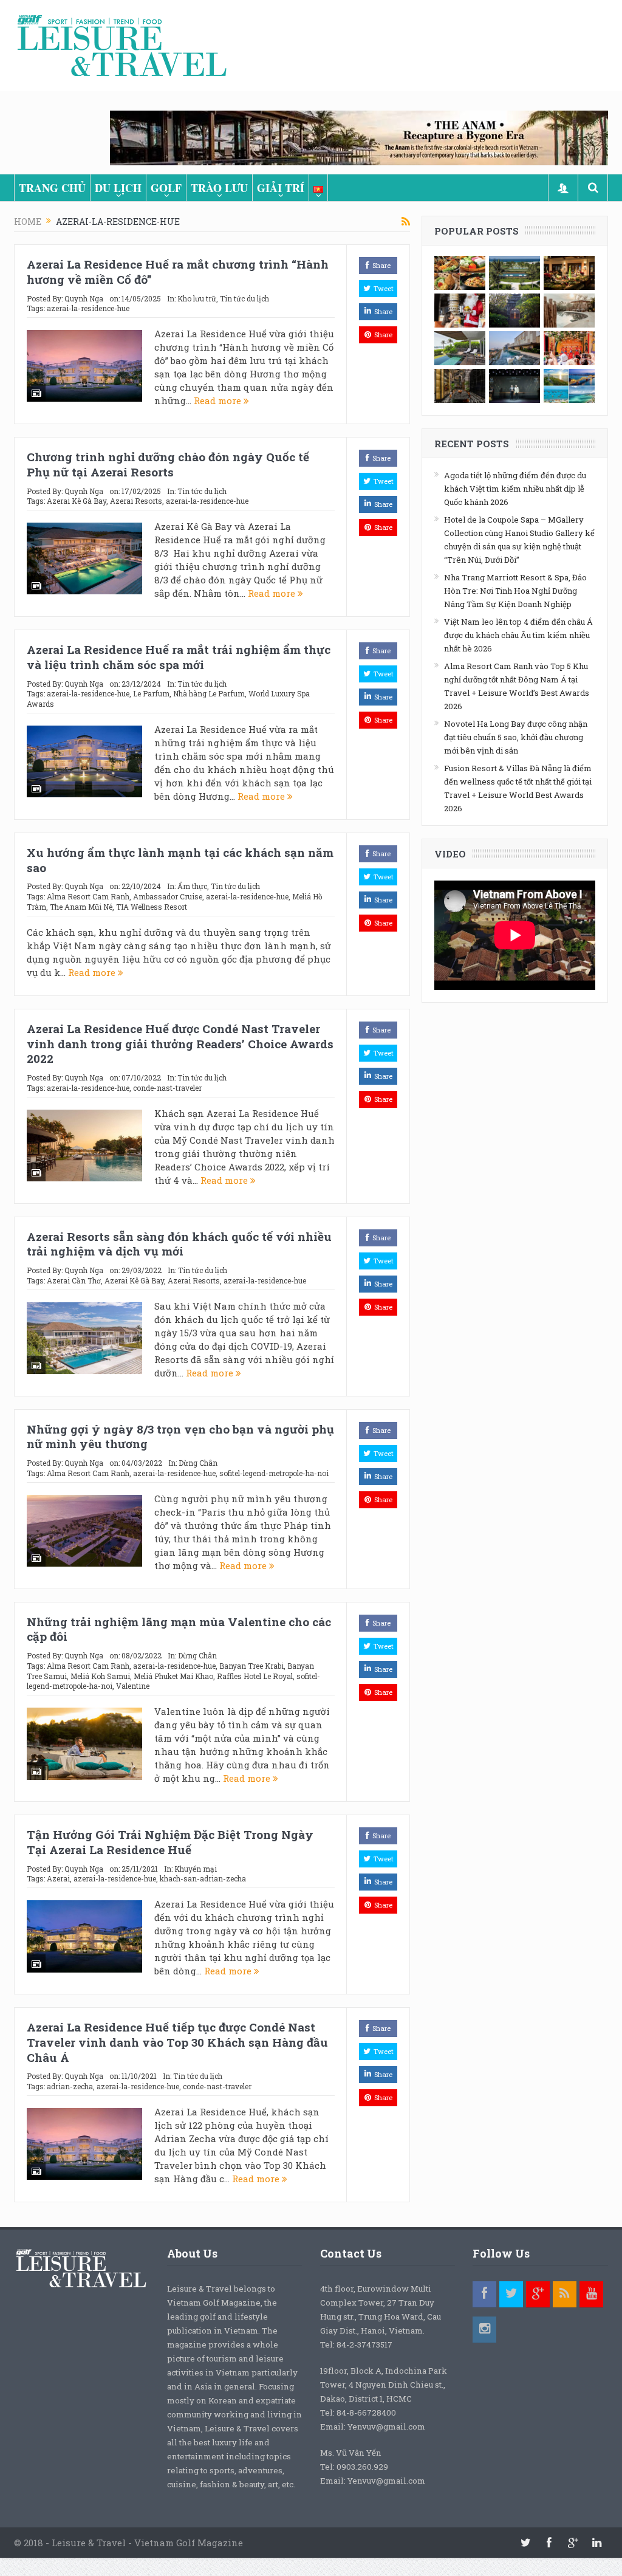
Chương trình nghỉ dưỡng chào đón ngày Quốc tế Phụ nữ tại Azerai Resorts (168, 464)
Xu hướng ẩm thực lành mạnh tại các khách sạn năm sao (180, 860)
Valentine (133, 1686)
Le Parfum (151, 693)
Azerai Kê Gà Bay (77, 501)
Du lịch (118, 188)
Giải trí (281, 188)
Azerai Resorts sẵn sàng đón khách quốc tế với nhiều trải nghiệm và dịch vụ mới (179, 1244)
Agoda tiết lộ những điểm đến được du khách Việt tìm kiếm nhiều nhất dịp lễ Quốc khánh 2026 (515, 489)
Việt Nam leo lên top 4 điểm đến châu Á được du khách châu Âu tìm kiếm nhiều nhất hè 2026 (518, 635)
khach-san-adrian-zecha (203, 1878)
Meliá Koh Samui (100, 1676)
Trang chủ (52, 188)
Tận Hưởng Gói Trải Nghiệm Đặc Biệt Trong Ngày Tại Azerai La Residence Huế (170, 1842)
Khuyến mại (196, 1869)
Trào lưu (219, 188)
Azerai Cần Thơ (74, 1280)
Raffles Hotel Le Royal (255, 1676)
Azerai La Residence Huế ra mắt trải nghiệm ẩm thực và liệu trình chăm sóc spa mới (179, 657)
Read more (219, 400)
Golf (166, 188)
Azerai (58, 1878)
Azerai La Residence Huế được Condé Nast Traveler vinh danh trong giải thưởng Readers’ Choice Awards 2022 (180, 1043)
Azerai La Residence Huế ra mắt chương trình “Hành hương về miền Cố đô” (178, 272)
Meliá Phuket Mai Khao (173, 1676)
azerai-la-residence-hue (88, 308)
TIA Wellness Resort (152, 907)
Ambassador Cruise (168, 896)
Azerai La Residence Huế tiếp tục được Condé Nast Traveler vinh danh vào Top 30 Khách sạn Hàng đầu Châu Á (177, 2042)
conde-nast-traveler (167, 1088)
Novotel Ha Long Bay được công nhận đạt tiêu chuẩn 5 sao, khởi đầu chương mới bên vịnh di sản (516, 737)
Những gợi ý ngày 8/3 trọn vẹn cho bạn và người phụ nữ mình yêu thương (180, 1437)
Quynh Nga (84, 298)
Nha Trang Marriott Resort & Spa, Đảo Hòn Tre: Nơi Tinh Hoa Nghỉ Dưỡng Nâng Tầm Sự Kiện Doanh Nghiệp (515, 591)
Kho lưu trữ (197, 298)
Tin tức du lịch (244, 298)
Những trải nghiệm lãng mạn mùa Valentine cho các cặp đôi (179, 1629)
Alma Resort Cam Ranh (88, 896)
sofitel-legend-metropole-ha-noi (274, 1473)
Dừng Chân (198, 1463)
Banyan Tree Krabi (251, 1666)
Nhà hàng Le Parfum (209, 693)
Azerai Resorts (136, 501)
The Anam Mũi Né (81, 907)
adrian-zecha (70, 2086)
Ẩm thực (192, 886)
